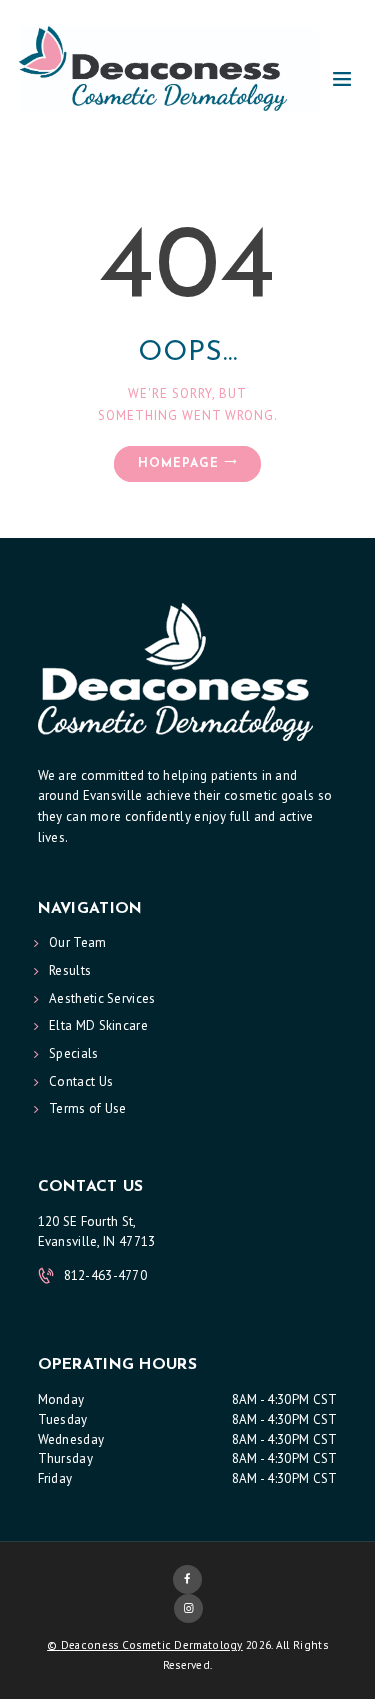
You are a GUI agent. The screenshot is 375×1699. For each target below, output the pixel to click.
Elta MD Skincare (98, 1025)
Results (70, 970)
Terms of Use (88, 1108)
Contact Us (81, 1081)
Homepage (178, 464)
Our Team (77, 942)
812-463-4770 (106, 1275)
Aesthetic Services (102, 998)
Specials (73, 1053)
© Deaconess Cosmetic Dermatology (145, 1645)
